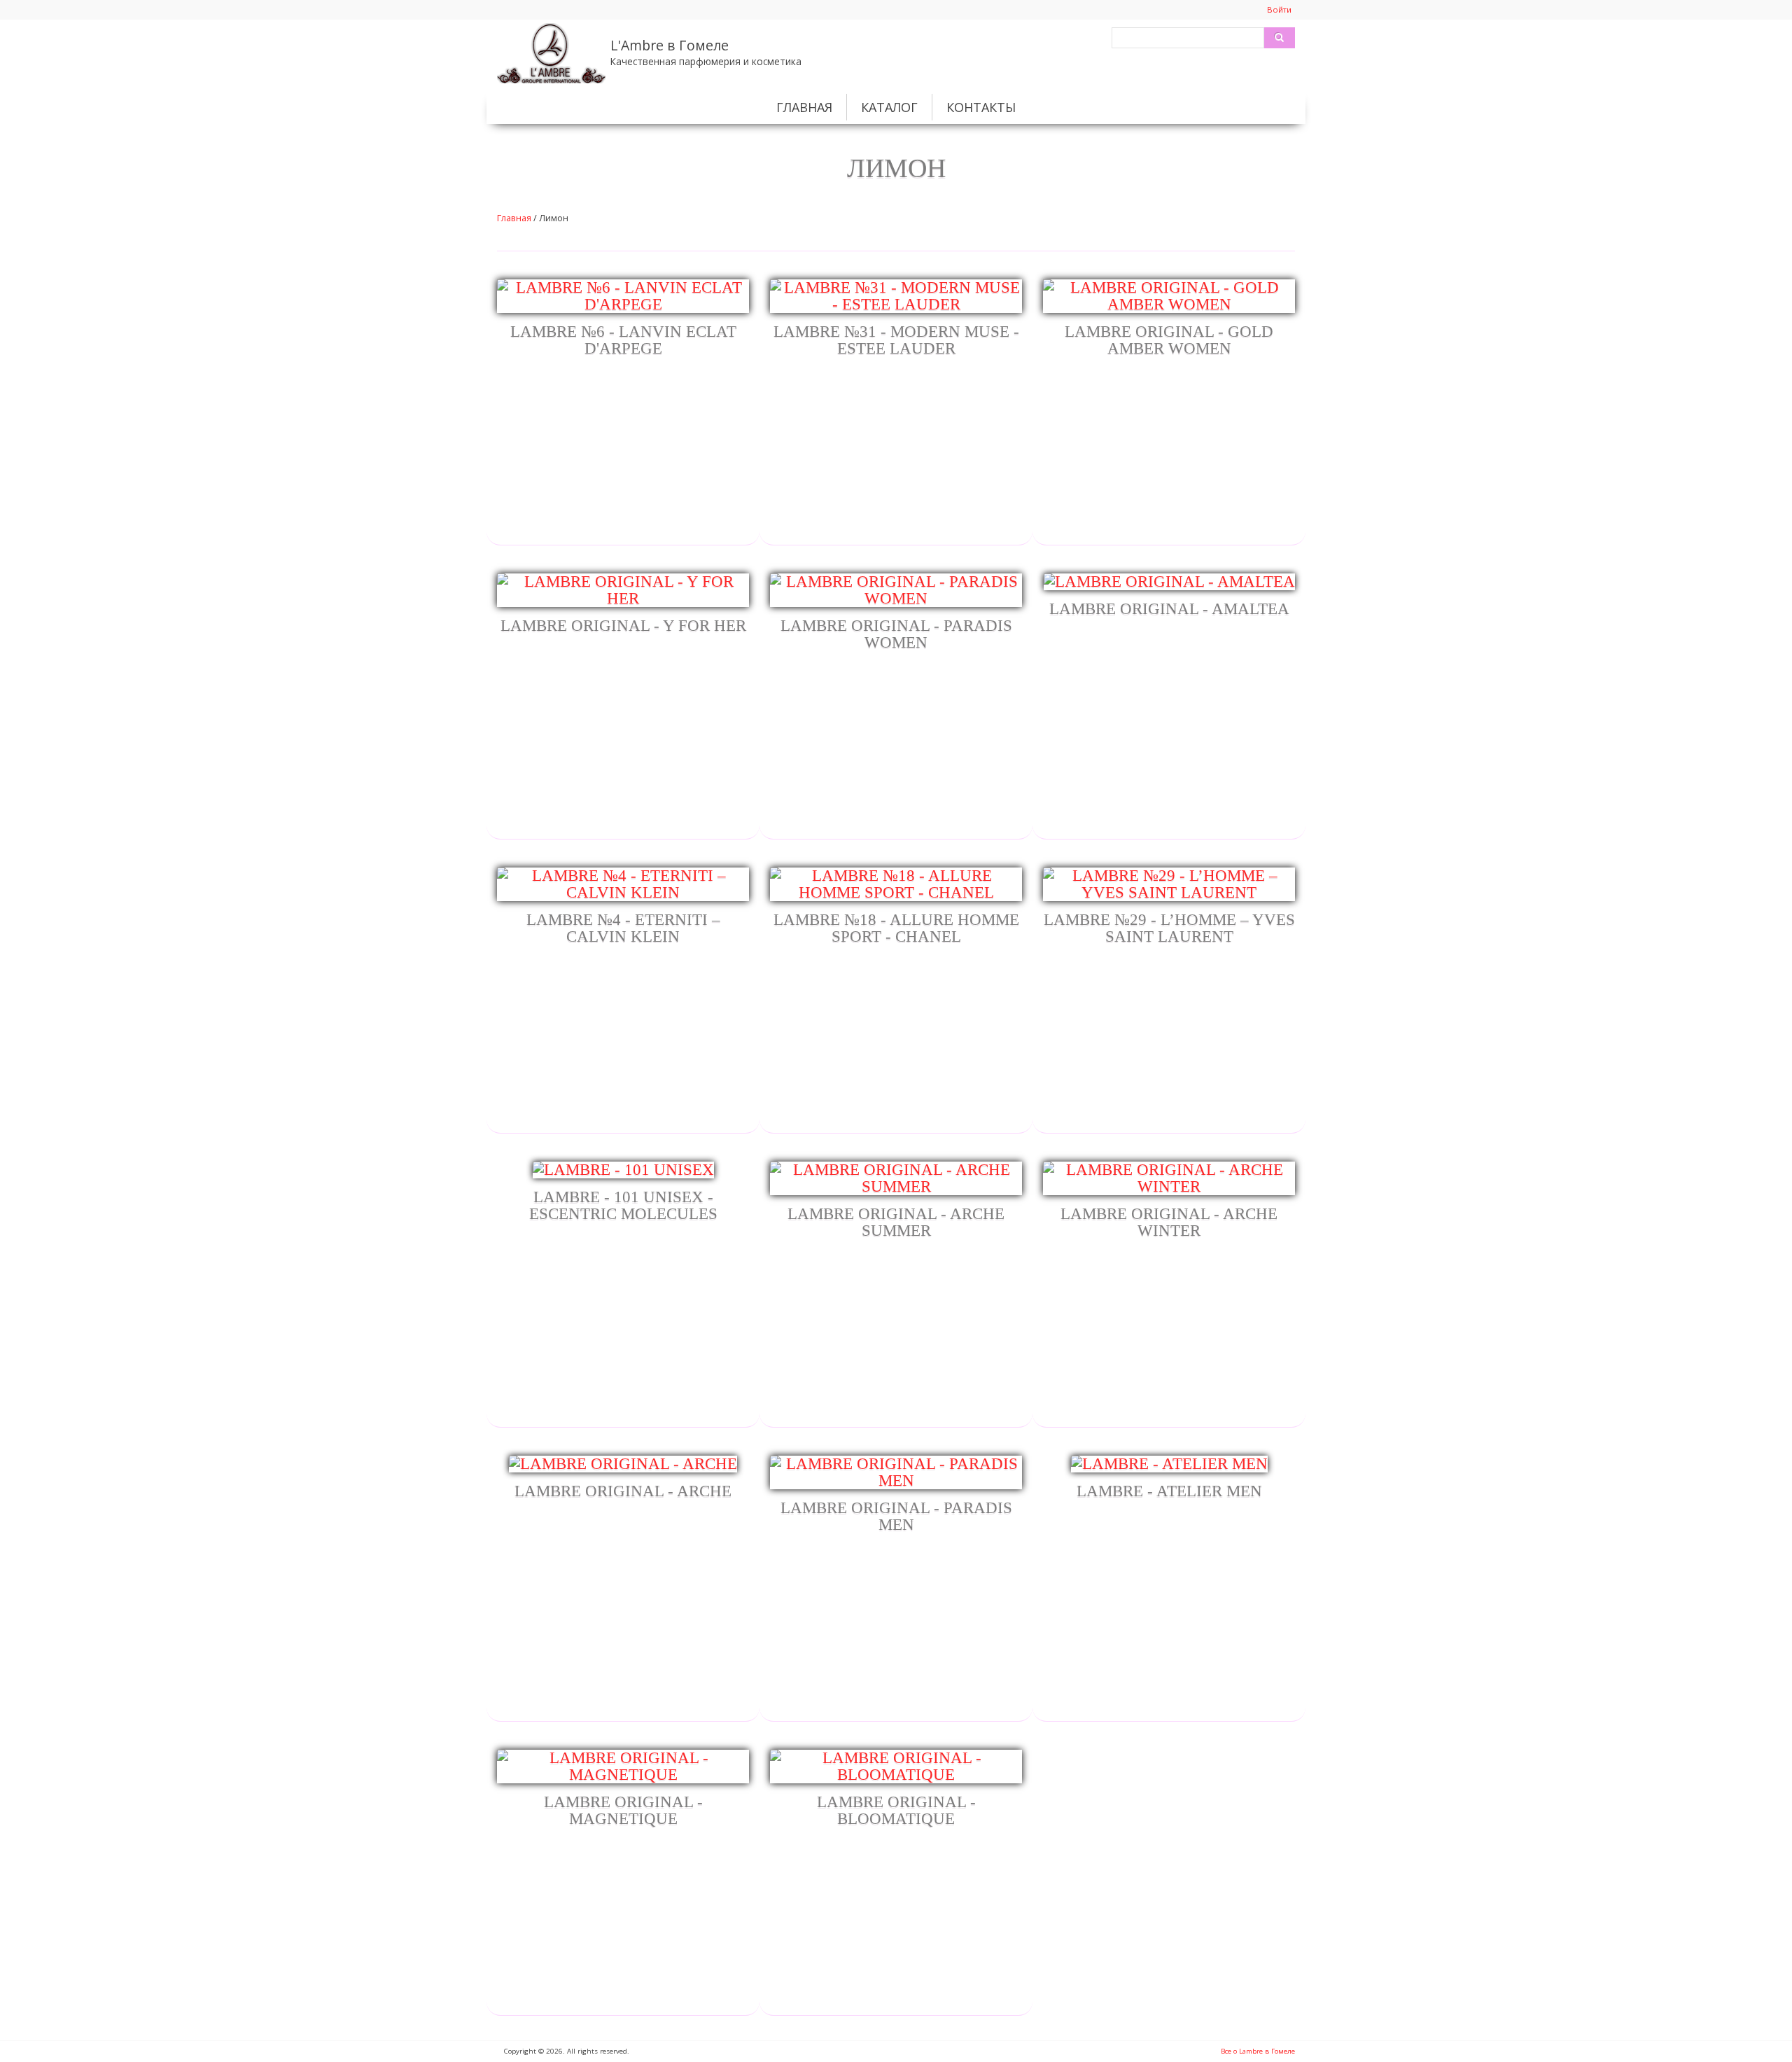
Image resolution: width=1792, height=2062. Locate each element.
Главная (804, 107)
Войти (1279, 9)
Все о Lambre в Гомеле (1258, 2051)
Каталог (889, 107)
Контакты (981, 107)
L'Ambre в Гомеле (670, 45)
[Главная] (551, 51)
